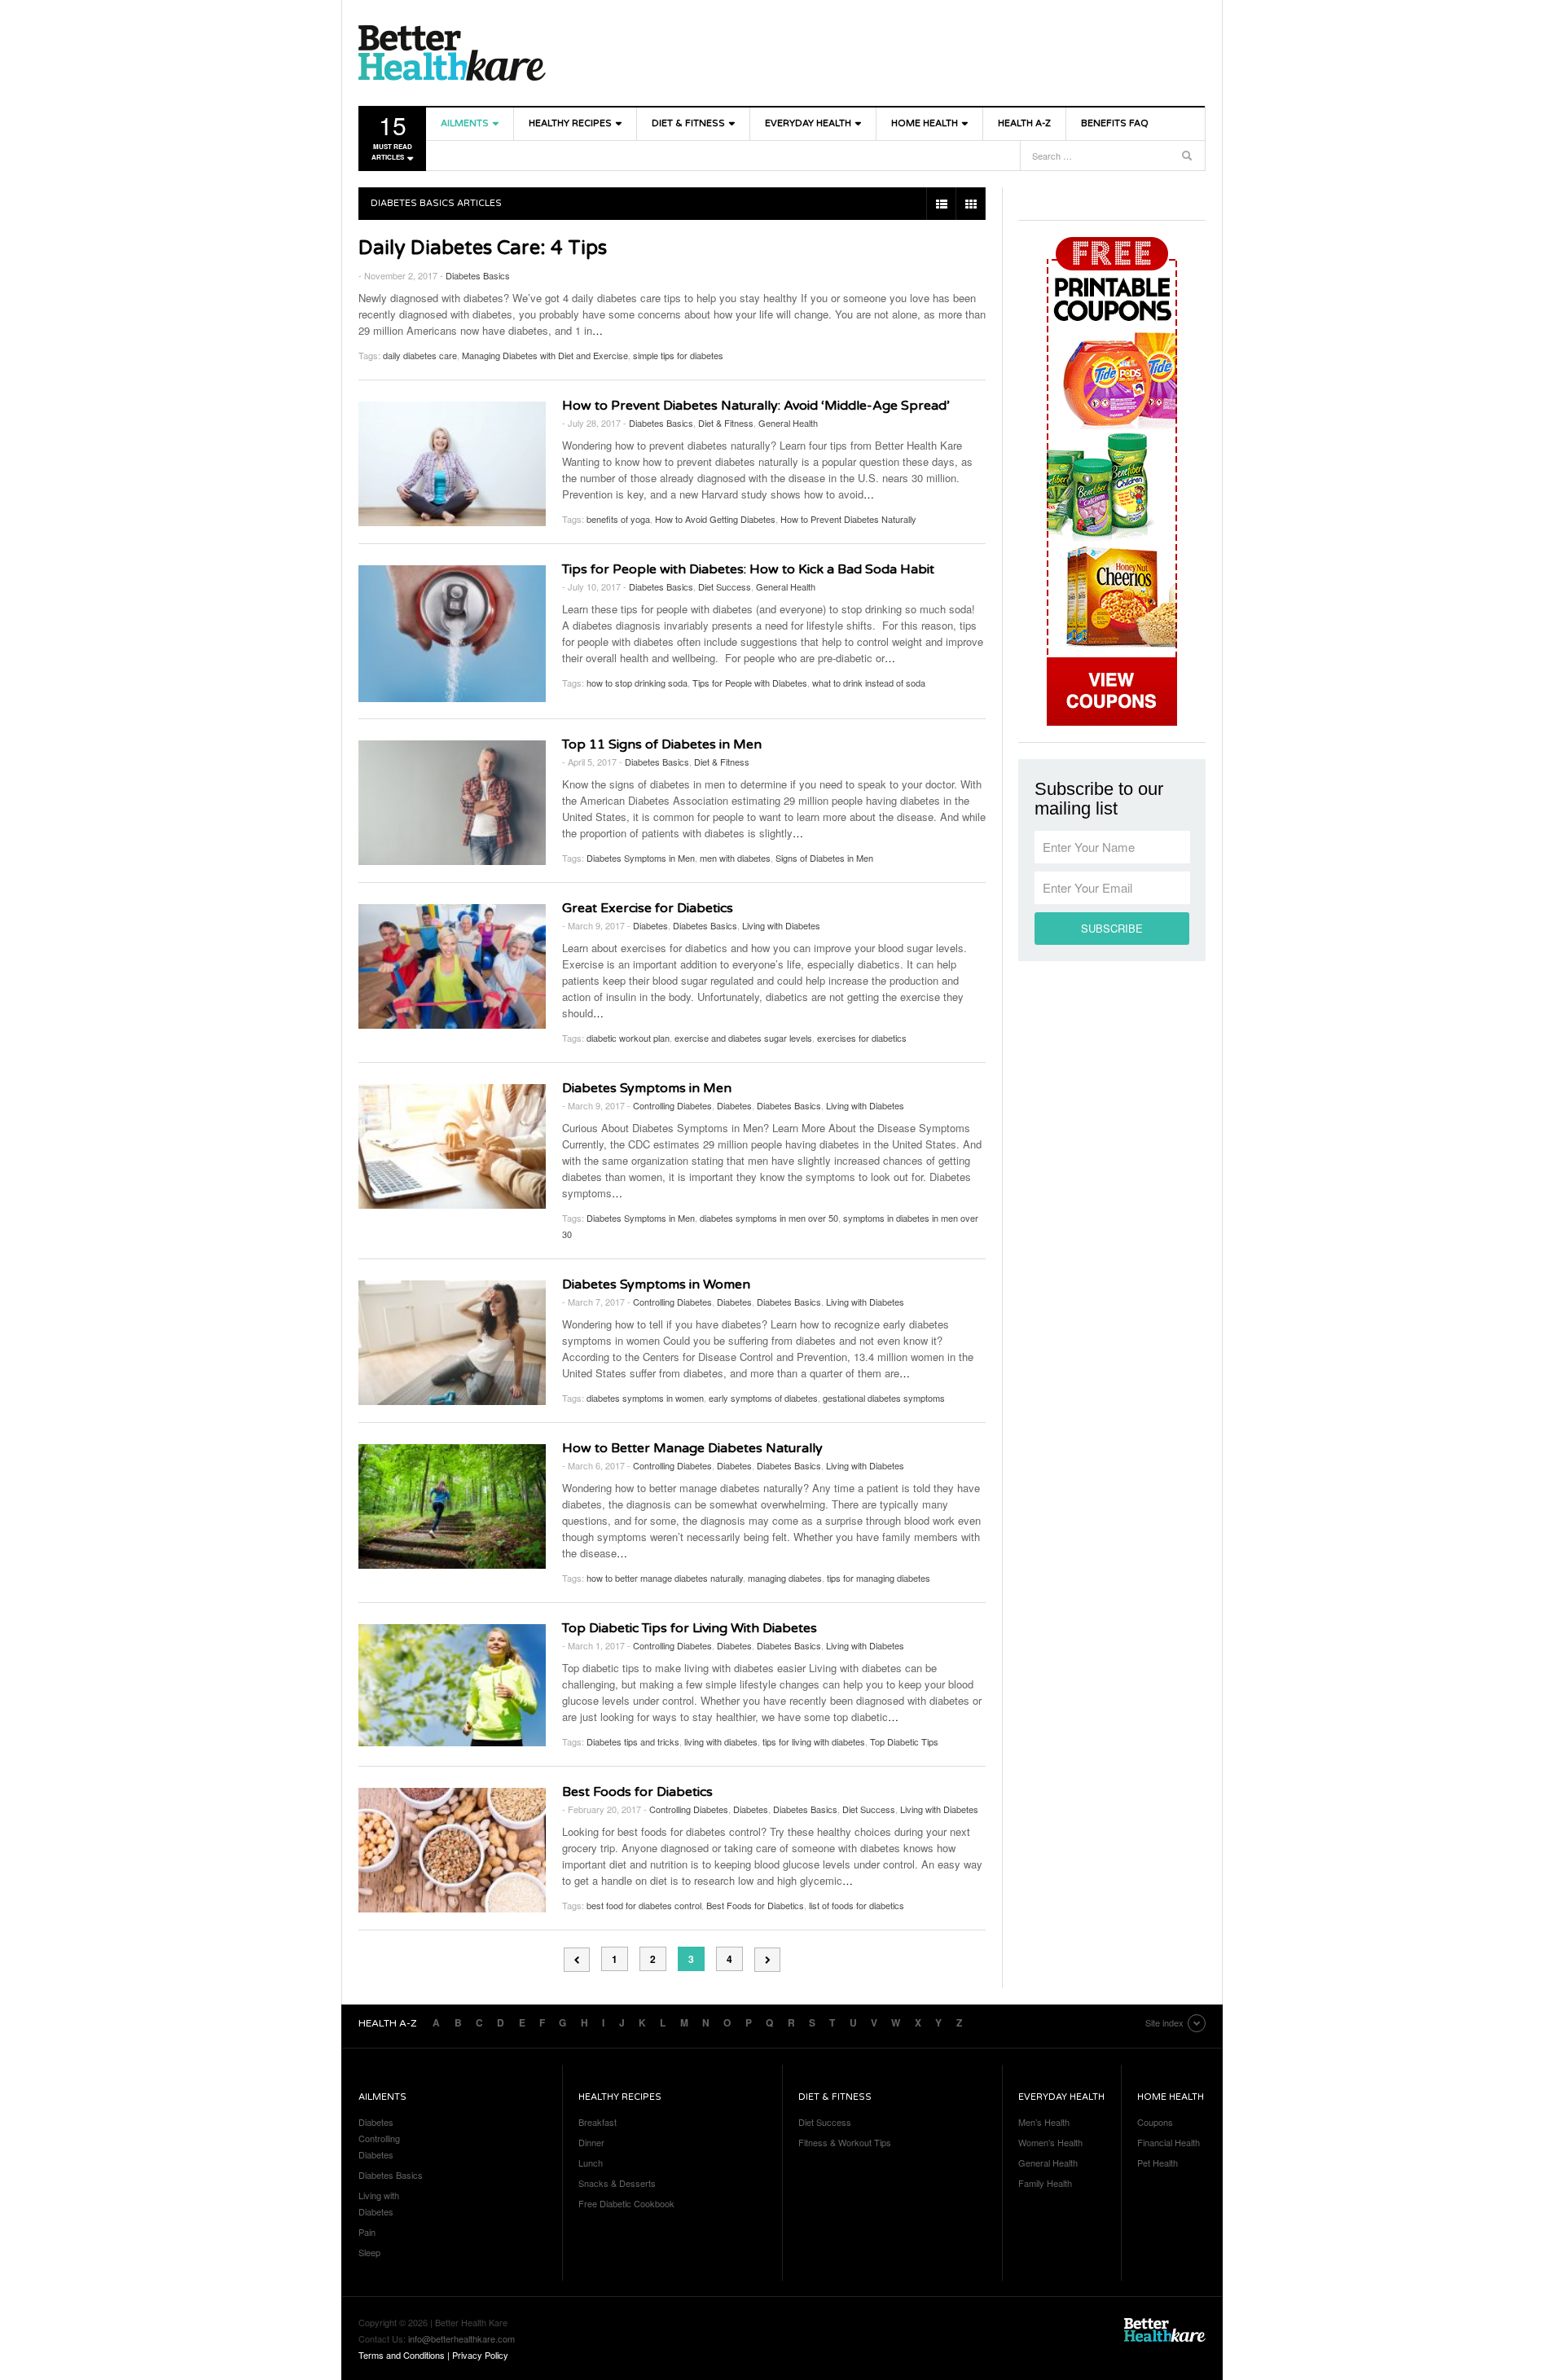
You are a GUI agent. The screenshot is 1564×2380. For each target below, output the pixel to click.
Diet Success (725, 586)
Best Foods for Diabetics (637, 1792)
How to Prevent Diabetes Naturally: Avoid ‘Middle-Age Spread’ (756, 406)
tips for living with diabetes (814, 1741)
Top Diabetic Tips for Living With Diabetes (690, 1628)
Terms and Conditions (402, 2355)
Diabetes (650, 925)
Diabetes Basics (478, 275)
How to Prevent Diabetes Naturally (848, 519)
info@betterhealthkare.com (461, 2338)
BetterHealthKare (452, 53)
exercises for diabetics (862, 1038)
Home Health (925, 123)
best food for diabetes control (644, 1905)
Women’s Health (1050, 2142)
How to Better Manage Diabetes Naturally (692, 1448)
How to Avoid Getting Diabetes (715, 519)
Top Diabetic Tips (904, 1741)
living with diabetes (721, 1741)
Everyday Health (808, 123)
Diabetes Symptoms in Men (641, 858)
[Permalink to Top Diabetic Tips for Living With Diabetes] (452, 1685)
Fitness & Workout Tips (845, 2142)
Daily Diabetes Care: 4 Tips (483, 248)
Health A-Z (1024, 123)
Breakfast (597, 2122)
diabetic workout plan (628, 1038)
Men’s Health (1044, 2122)
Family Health (1045, 2183)
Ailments (465, 123)
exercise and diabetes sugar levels (743, 1038)
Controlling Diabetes (672, 1105)
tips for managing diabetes (879, 1578)
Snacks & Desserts (617, 2183)
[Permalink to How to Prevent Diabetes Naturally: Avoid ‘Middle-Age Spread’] (452, 464)
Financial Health (1169, 2142)
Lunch (591, 2163)
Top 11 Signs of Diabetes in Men (662, 744)
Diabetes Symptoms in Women (656, 1284)
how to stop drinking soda (637, 683)
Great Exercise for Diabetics (648, 908)
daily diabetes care (420, 355)
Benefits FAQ (1115, 123)
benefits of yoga (618, 519)
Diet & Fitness (688, 123)
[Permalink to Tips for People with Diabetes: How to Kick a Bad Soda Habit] (452, 634)
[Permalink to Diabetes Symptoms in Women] (452, 1343)
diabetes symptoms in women (645, 1398)
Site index (1164, 2022)
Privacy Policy (480, 2355)
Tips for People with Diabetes (750, 683)
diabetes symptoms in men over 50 (769, 1218)
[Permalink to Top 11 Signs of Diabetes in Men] (452, 803)
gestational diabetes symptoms (884, 1398)
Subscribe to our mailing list (1099, 799)
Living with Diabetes (781, 925)
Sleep (369, 2252)
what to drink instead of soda (869, 683)
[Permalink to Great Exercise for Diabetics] (452, 966)
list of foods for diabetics (857, 1905)
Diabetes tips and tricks (633, 1741)
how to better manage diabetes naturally (665, 1578)
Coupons (1155, 2122)
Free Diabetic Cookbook (626, 2203)
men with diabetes (735, 858)
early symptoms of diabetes (763, 1398)
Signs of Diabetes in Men (824, 858)
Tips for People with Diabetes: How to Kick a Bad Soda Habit (764, 569)
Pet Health (1158, 2163)
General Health (788, 423)
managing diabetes (785, 1578)
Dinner (591, 2142)
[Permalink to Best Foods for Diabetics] (452, 1850)
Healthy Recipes (570, 123)
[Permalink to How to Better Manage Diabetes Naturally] (452, 1506)
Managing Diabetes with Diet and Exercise (545, 355)
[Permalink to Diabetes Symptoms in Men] (452, 1146)
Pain (367, 2232)
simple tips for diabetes (678, 355)
